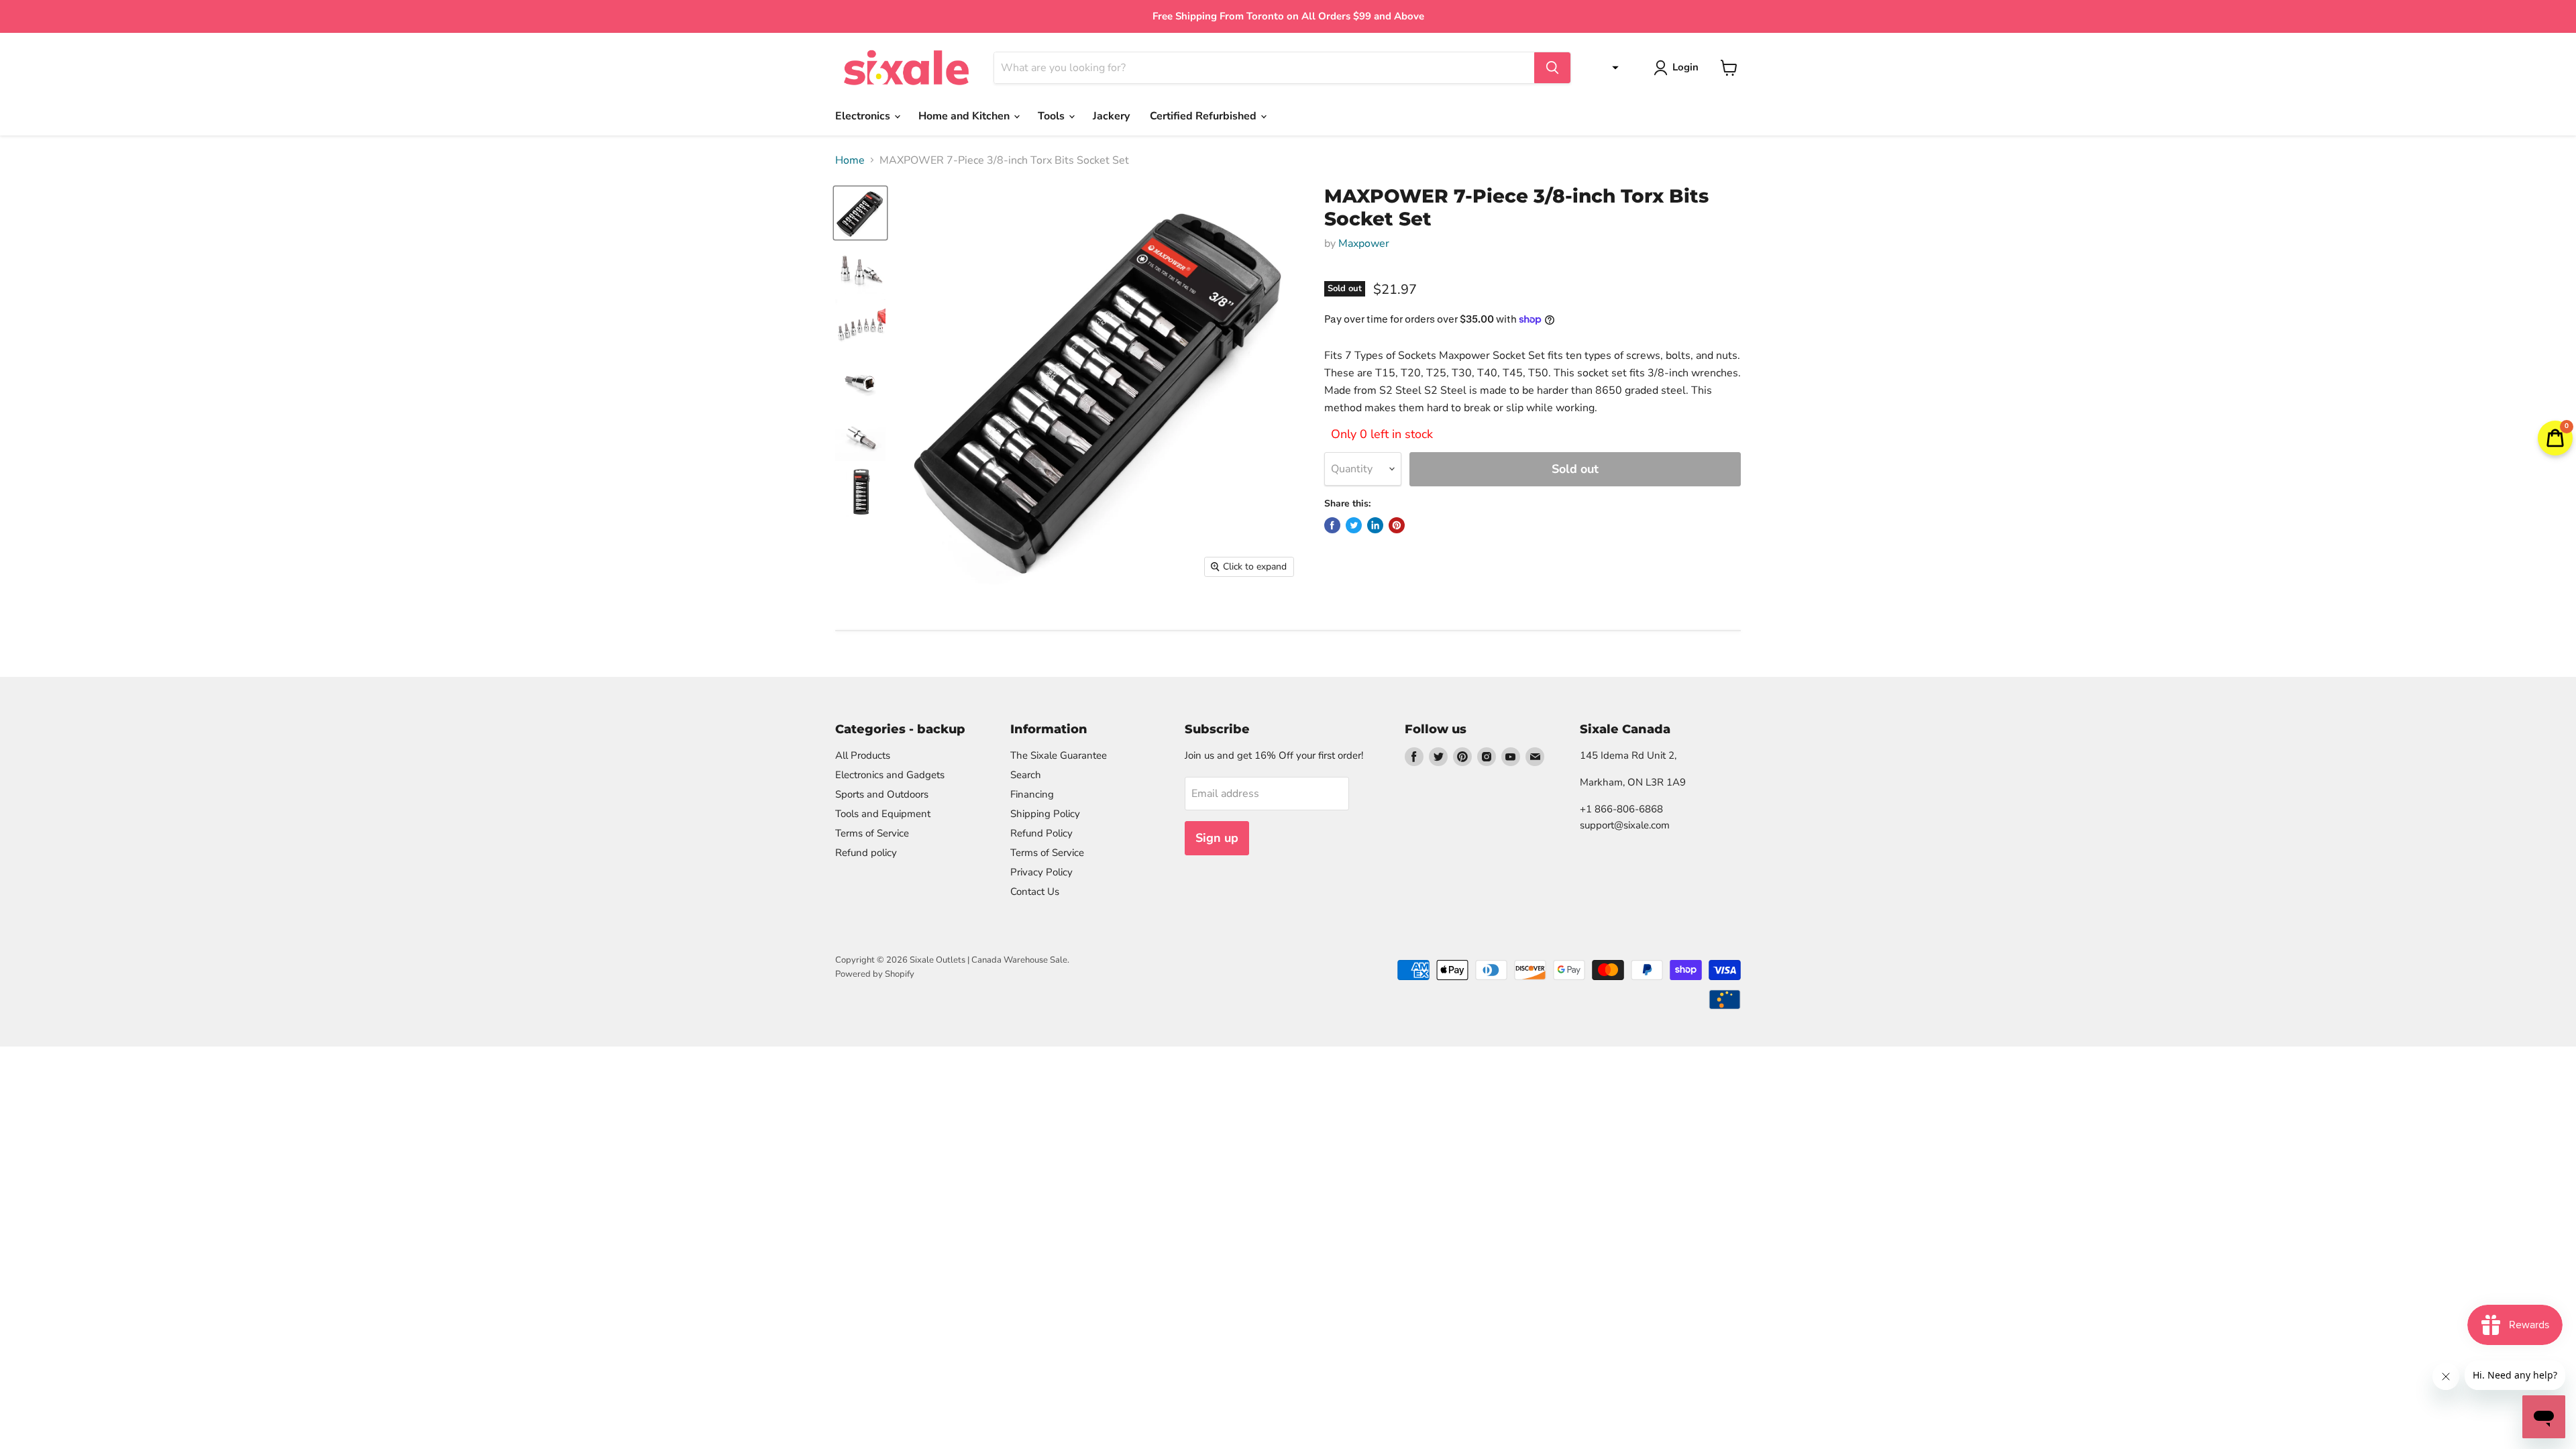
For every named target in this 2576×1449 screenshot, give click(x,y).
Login (1685, 67)
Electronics (864, 116)
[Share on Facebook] (1332, 525)
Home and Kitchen (965, 116)
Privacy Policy (1041, 872)
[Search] (1552, 68)
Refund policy (866, 853)
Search (1026, 775)
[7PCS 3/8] (860, 213)
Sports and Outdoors (882, 794)
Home (850, 160)
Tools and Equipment (883, 814)
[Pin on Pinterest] (1397, 525)
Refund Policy (1041, 833)
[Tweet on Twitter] (1354, 525)
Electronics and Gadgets (890, 775)
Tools (1053, 116)
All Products (863, 755)
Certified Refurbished (1204, 116)
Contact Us (1035, 892)
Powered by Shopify (875, 974)
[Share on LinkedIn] (1375, 525)
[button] (1612, 68)
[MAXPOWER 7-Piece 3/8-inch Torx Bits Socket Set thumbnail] (860, 269)
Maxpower (1364, 244)
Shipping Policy (1045, 814)
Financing (1032, 794)
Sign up (1217, 838)
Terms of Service (872, 833)
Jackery (1111, 116)
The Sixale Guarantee (1059, 755)
